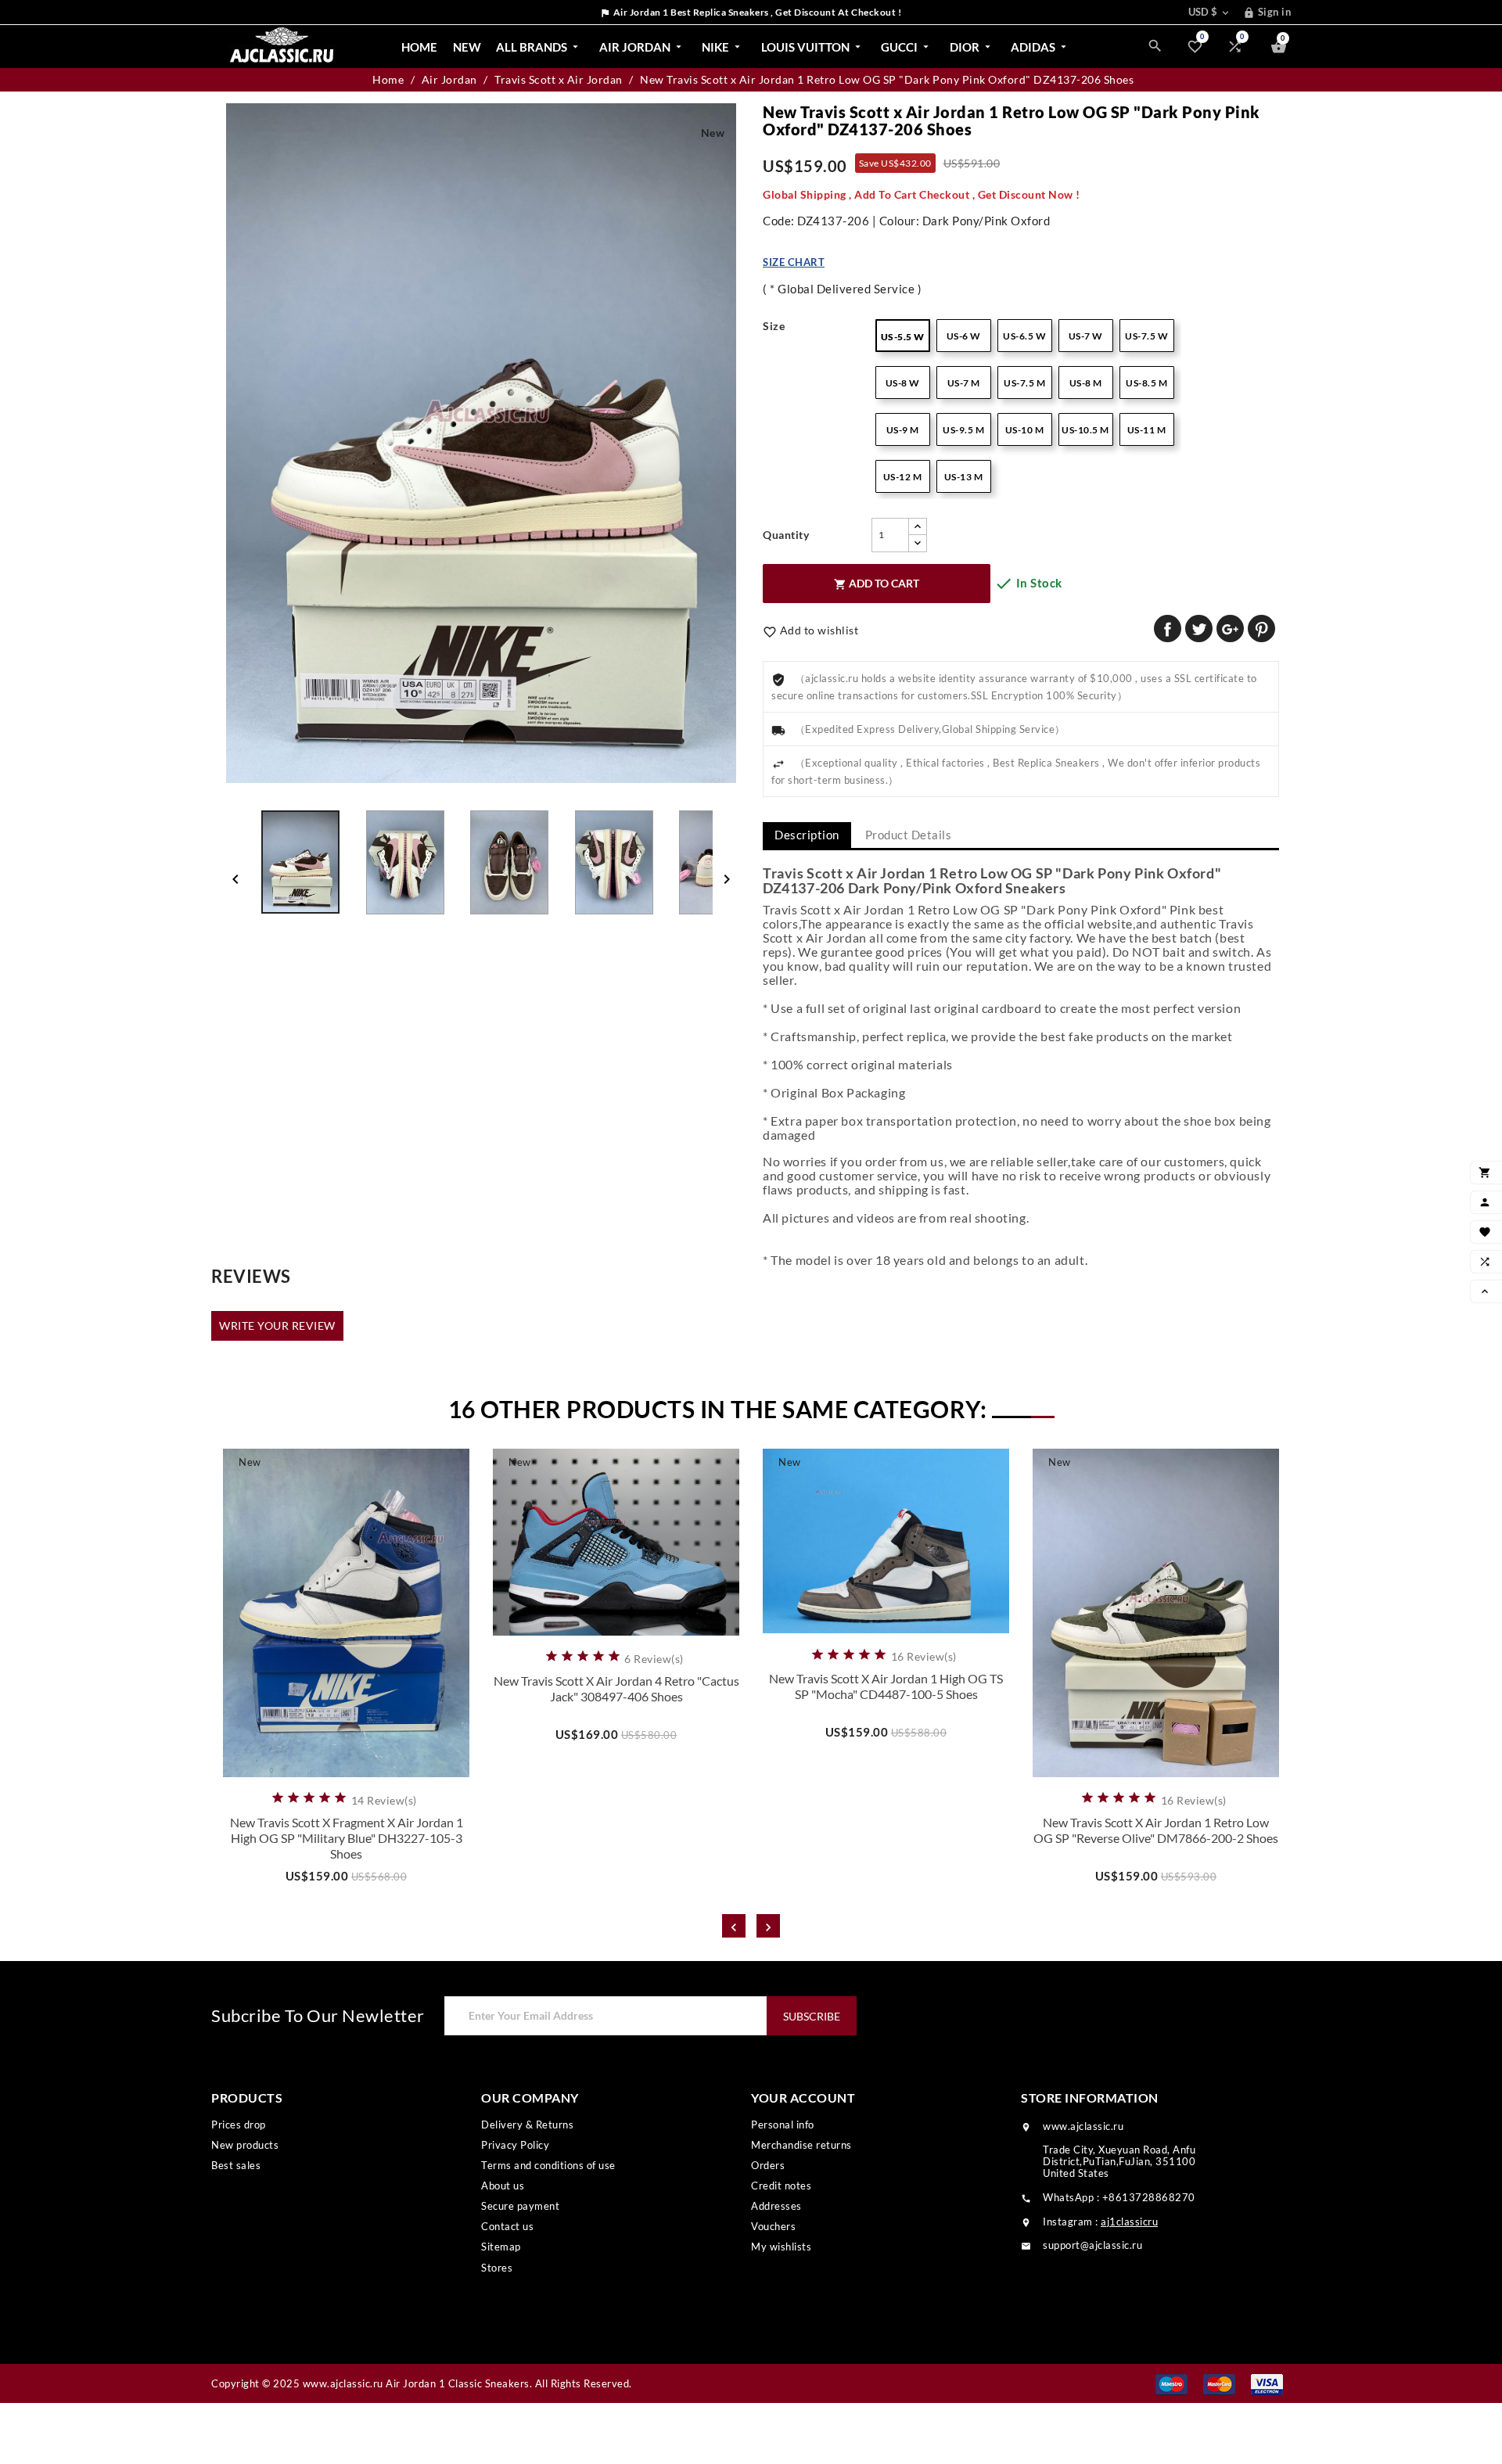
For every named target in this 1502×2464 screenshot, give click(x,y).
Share (1168, 629)
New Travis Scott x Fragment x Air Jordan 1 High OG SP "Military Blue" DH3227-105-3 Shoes (347, 1838)
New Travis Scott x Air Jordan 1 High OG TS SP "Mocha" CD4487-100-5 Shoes (886, 1686)
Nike (722, 47)
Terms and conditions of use (548, 2165)
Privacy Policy (515, 2145)
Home (419, 47)
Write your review (277, 1325)
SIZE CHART (794, 262)
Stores (497, 2268)
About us (503, 2186)
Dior (972, 47)
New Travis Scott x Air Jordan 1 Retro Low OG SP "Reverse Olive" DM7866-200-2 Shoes (1156, 1830)
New (467, 47)
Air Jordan (642, 47)
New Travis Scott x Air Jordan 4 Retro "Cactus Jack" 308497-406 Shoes (616, 1688)
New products (245, 2145)
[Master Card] (1219, 2383)
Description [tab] (807, 835)
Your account (803, 2098)
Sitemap (501, 2247)
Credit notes (781, 2186)
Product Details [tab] (909, 835)
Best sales (236, 2165)
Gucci (906, 47)
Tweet (1199, 629)
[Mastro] (1171, 2383)
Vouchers (773, 2226)
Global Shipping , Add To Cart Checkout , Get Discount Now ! (922, 194)
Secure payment (520, 2206)
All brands (539, 47)
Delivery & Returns (527, 2125)
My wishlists (781, 2247)
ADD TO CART (877, 584)
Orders (768, 2165)
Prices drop (239, 2125)
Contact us (507, 2226)
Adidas (1040, 47)
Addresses (776, 2206)
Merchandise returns (801, 2145)
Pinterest (1261, 629)
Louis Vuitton (812, 47)
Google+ (1230, 629)
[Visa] (1267, 2383)
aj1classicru (1129, 2222)
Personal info (783, 2125)
